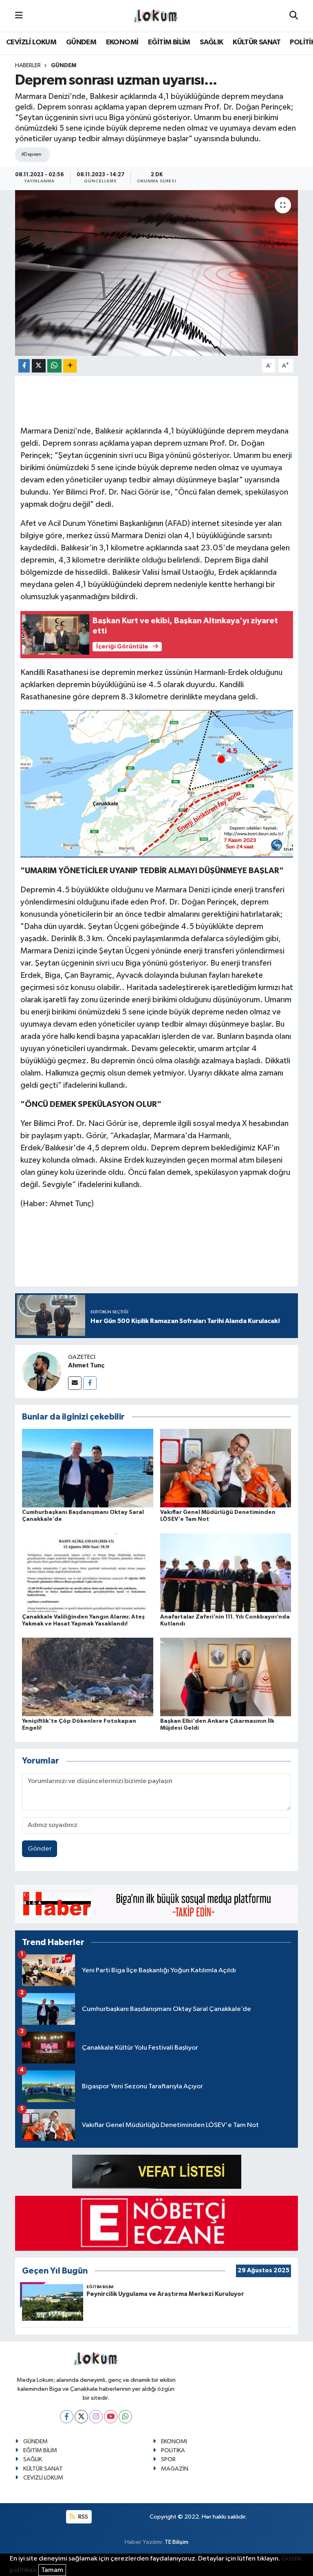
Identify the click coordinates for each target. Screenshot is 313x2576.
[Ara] (294, 16)
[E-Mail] (75, 1383)
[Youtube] (111, 2417)
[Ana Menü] (19, 16)
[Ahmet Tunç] (42, 1371)
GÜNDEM (81, 42)
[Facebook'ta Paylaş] (24, 366)
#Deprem (31, 154)
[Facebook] (90, 1383)
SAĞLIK (211, 42)
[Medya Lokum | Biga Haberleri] (156, 16)
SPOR (168, 2459)
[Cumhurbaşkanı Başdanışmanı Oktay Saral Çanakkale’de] (88, 1468)
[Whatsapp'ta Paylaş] (54, 366)
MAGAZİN (175, 2469)
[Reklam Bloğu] (156, 1904)
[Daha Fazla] (70, 366)
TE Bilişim (176, 2542)
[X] (81, 2417)
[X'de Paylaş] (39, 366)
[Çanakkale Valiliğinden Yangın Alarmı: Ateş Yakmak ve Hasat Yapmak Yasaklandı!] (88, 1572)
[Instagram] (96, 2417)
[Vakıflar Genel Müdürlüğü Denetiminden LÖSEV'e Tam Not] (226, 1468)
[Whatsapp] (125, 2417)
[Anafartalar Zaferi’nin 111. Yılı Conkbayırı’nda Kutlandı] (226, 1572)
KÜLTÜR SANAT (257, 42)
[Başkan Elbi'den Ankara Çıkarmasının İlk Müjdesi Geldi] (226, 1677)
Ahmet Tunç (86, 1365)
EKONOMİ (122, 42)
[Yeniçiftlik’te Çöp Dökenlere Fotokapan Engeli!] (88, 1677)
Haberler (28, 66)
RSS (83, 2517)
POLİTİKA (173, 2450)
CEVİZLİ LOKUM (31, 42)
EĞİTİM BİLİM (169, 42)
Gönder (40, 1849)
